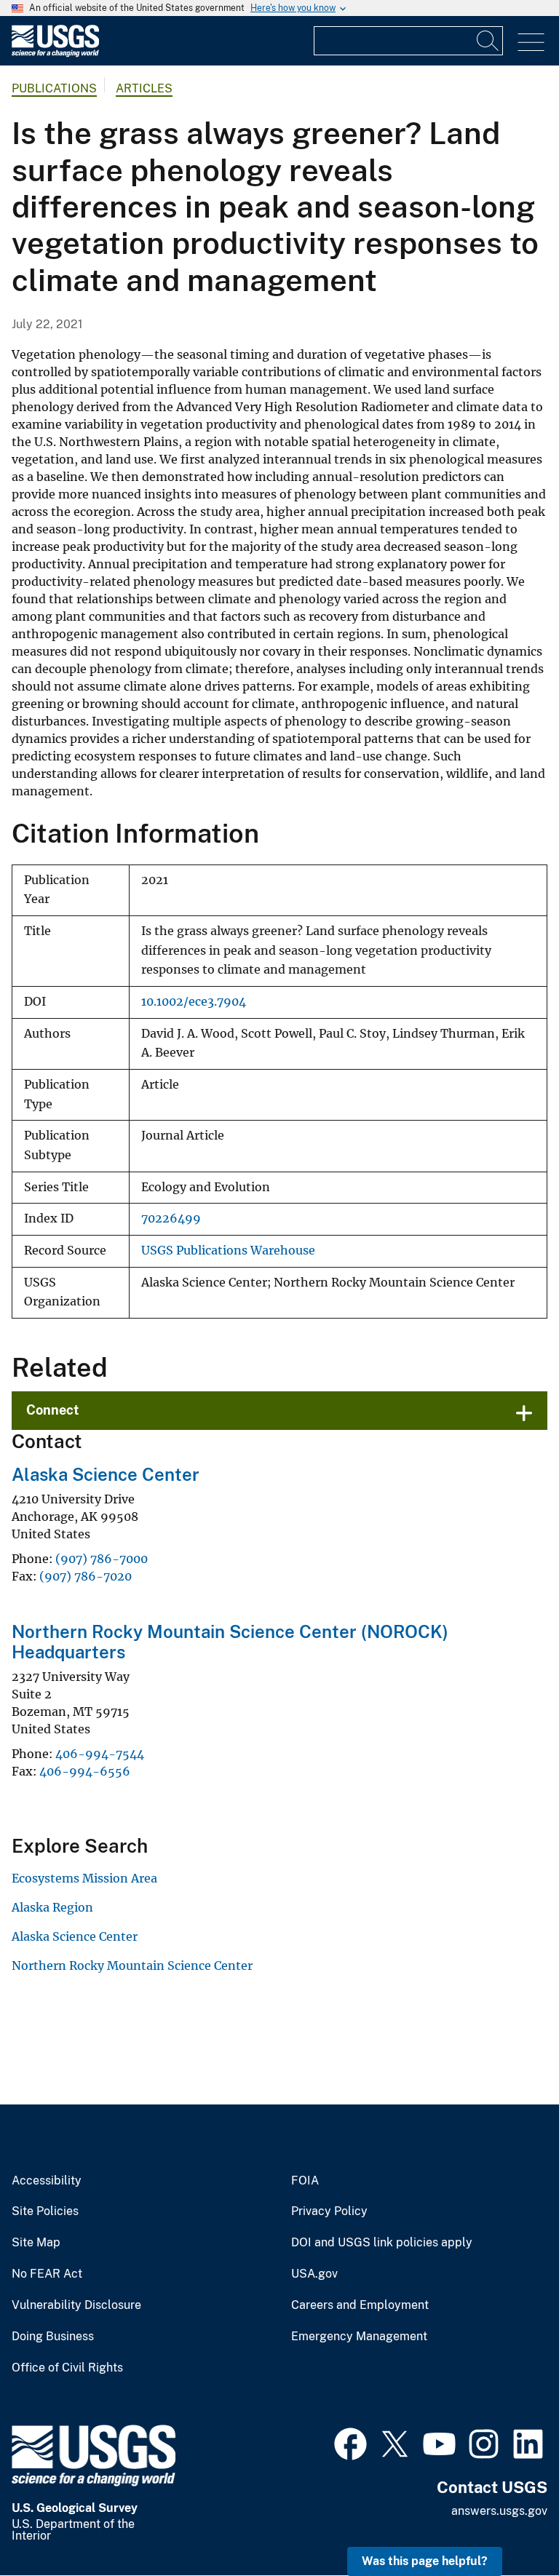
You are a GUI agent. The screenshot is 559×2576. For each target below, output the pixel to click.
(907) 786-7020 (86, 1576)
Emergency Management (359, 2337)
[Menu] (531, 43)
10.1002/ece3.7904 (194, 1002)
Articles (144, 88)
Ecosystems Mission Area (84, 1878)
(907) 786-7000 (102, 1559)
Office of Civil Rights (67, 2368)
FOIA (305, 2181)
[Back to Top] (506, 2523)
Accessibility (47, 2181)
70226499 (171, 1219)
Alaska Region (52, 1907)
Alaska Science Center (106, 1474)
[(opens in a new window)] (350, 2442)
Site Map (36, 2243)
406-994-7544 (100, 1754)
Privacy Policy (329, 2211)
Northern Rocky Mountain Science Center (132, 1965)
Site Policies (45, 2211)
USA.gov (314, 2274)
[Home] (55, 53)
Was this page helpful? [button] (425, 2561)
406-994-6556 (85, 1771)
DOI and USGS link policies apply (382, 2243)
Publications (54, 88)
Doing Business (53, 2337)
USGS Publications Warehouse (228, 1251)
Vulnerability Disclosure (76, 2305)
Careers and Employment (360, 2305)
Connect (53, 1410)
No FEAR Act (47, 2274)
